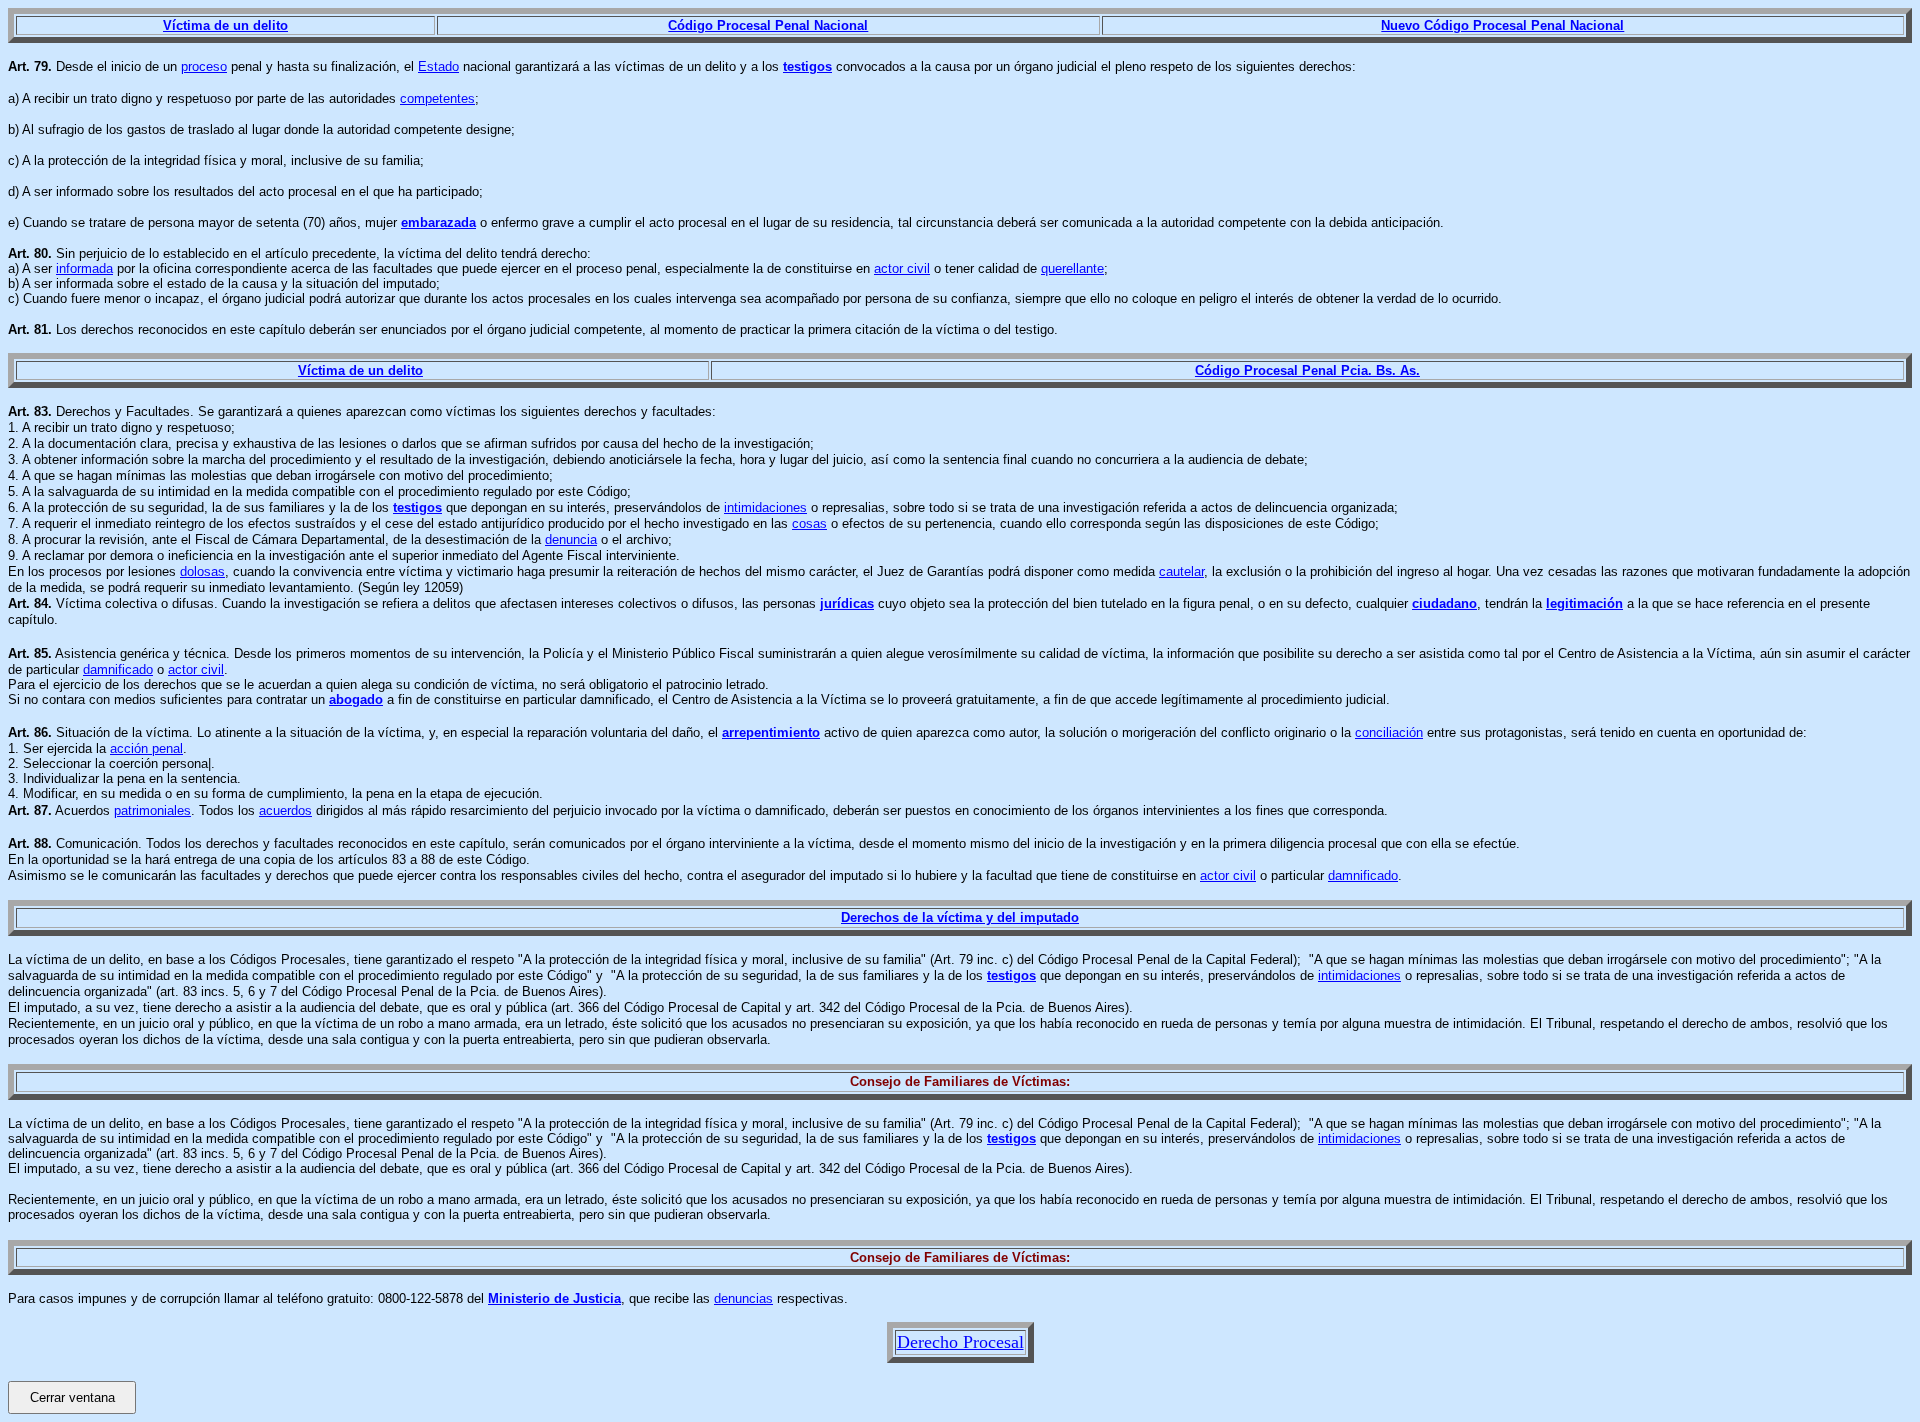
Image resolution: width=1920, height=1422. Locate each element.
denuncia (571, 539)
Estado (438, 66)
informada (84, 268)
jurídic (840, 603)
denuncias (743, 1298)
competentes (437, 98)
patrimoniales (152, 810)
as (867, 603)
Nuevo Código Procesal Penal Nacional (1502, 25)
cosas (809, 523)
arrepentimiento (771, 732)
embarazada (438, 222)
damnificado (118, 669)
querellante (1072, 268)
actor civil (902, 268)
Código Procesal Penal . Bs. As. (1307, 370)
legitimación (1584, 603)
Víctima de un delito (225, 25)
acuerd (278, 810)
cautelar (1181, 571)
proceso (204, 66)
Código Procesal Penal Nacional (768, 25)
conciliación (1389, 732)
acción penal (146, 748)
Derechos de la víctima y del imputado (960, 917)
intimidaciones (765, 507)
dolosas (202, 571)
